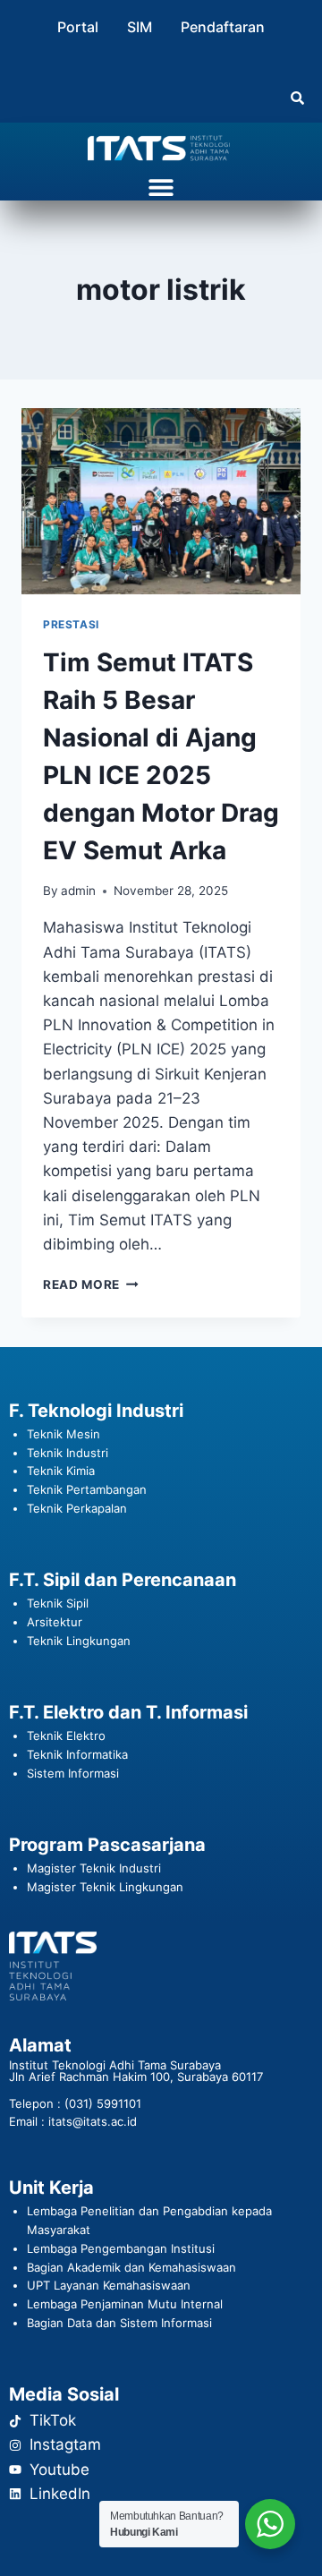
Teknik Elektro (66, 1736)
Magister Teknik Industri (94, 1868)
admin (78, 891)
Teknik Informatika (77, 1754)
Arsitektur (55, 1622)
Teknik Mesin (64, 1434)
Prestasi (71, 624)
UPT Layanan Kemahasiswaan (109, 2285)
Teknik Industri (68, 1453)
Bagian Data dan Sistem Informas (118, 2323)
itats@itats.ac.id (93, 2121)
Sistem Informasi (73, 1773)
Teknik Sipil (58, 1603)
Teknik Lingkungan (79, 1641)
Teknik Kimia (61, 1471)
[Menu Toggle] (161, 187)
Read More (91, 1284)
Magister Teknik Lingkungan (105, 1887)
